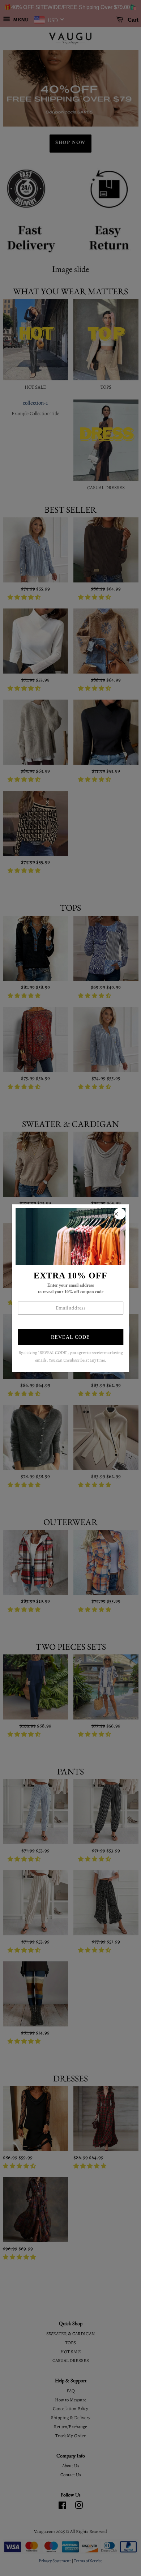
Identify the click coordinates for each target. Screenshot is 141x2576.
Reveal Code (70, 1338)
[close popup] (120, 1214)
